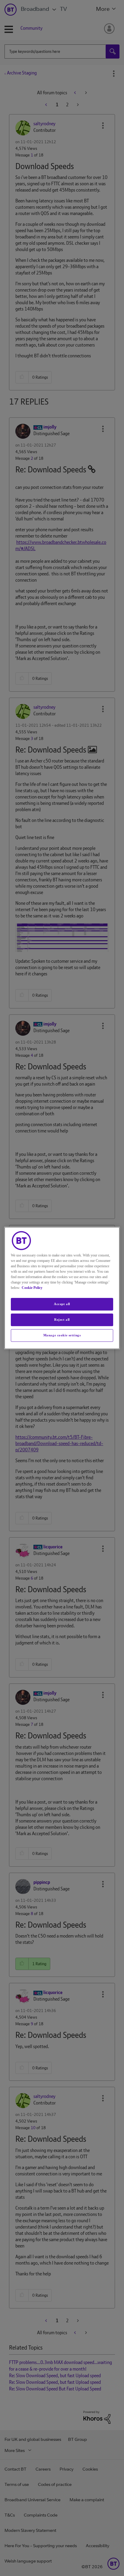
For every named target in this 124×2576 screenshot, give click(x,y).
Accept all (62, 1304)
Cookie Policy (32, 1288)
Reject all (62, 1320)
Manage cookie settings (62, 1335)
